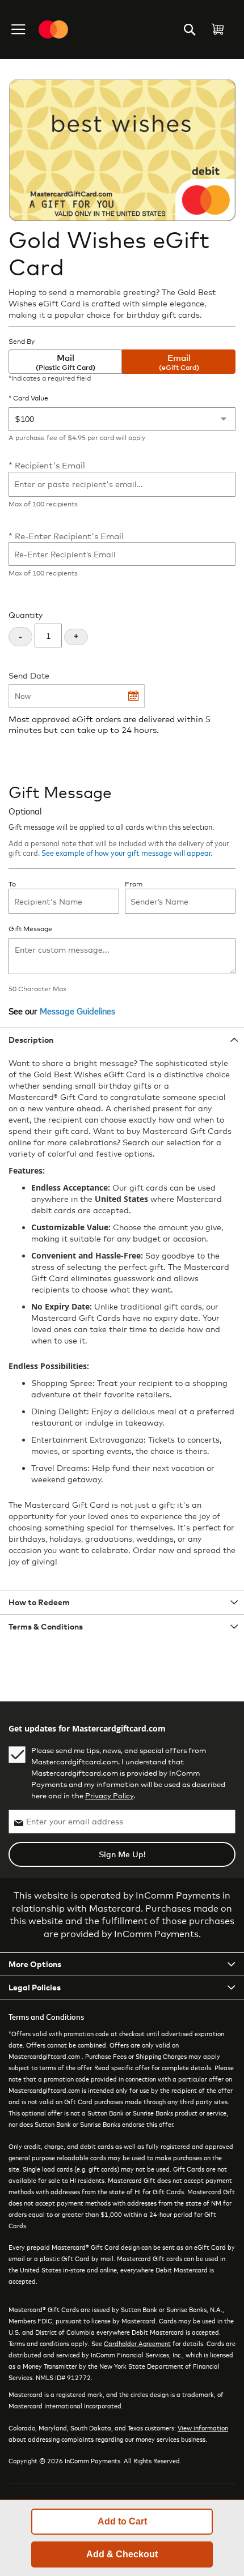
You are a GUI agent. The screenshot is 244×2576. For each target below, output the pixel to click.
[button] (19, 29)
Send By (22, 342)
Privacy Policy (109, 1795)
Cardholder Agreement (137, 2343)
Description (31, 1040)
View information (203, 2428)
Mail (66, 362)
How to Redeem (39, 1602)
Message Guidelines (77, 1010)
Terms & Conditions (46, 1626)
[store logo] (53, 29)
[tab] (122, 1040)
